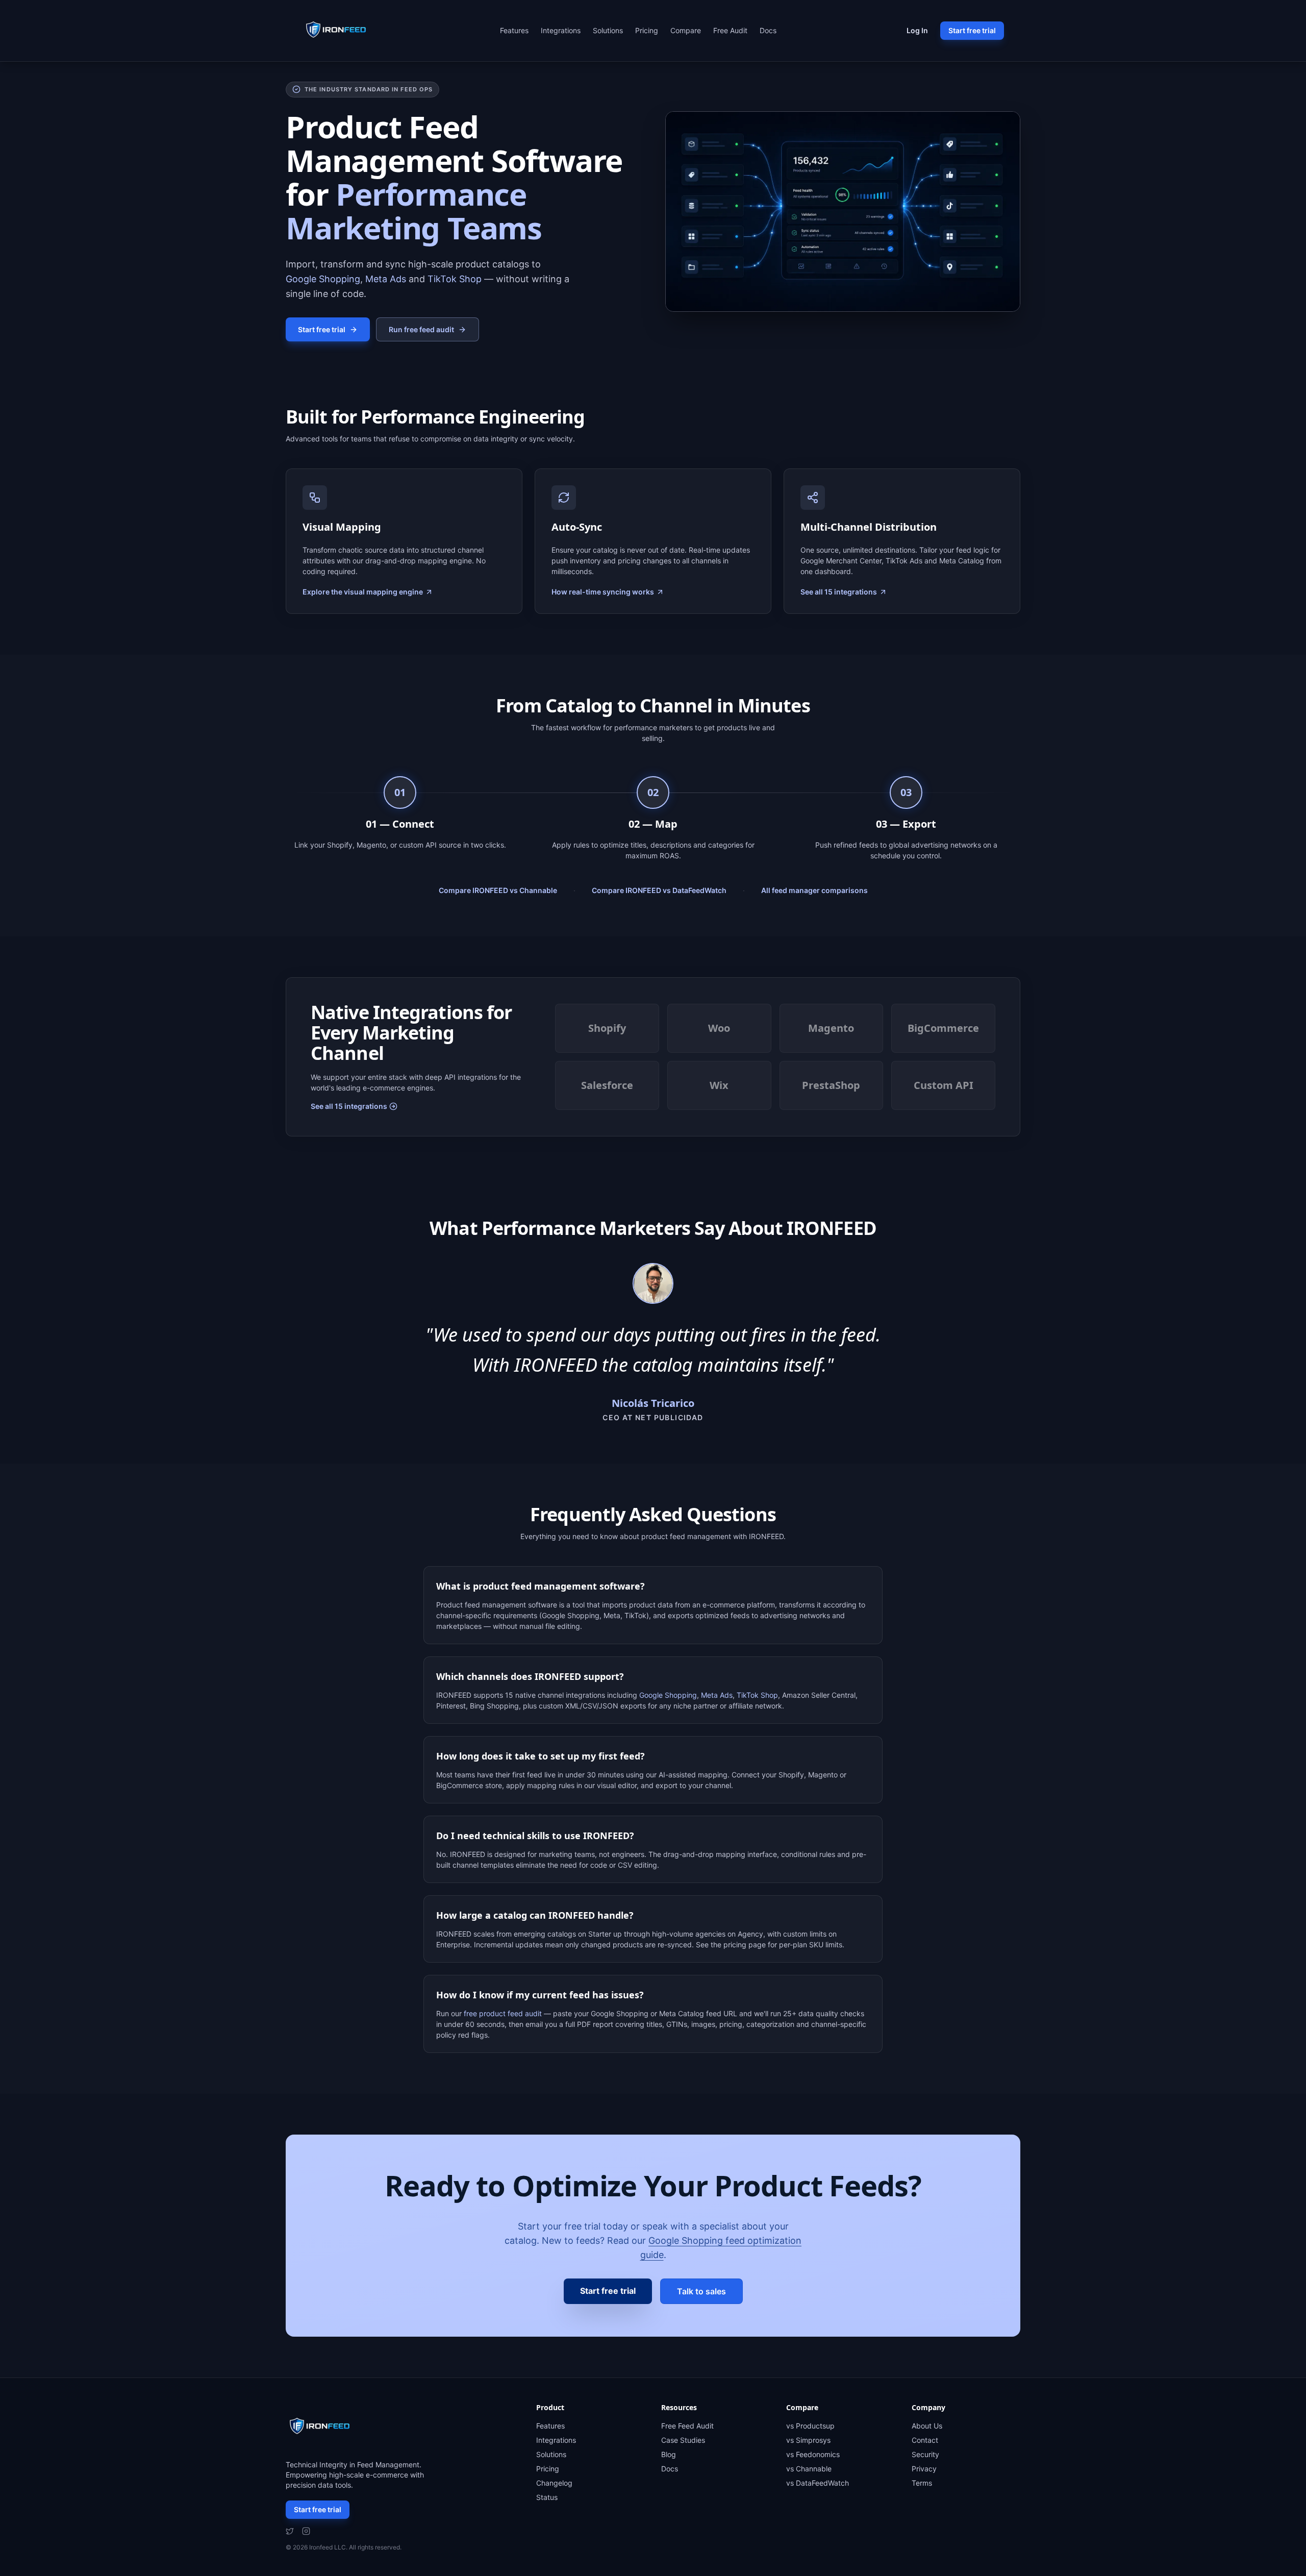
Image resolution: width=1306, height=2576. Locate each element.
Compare (686, 30)
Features (514, 30)
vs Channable (809, 2469)
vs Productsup (810, 2426)
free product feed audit (503, 2013)
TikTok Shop (455, 279)
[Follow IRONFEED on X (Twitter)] (290, 2531)
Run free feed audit (421, 329)
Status (547, 2497)
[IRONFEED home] (339, 31)
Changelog (554, 2483)
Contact (925, 2440)
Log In (917, 30)
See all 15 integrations (839, 592)
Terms (922, 2483)
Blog (669, 2454)
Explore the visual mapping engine (363, 592)
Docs (768, 30)
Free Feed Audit (687, 2426)
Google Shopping (323, 279)
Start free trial (972, 30)
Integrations (561, 30)
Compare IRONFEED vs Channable (498, 890)
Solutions (608, 30)
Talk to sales (701, 2291)
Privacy (924, 2469)
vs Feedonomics (813, 2454)
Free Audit (730, 30)
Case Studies (683, 2440)
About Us (927, 2426)
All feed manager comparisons (814, 890)
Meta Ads (386, 279)
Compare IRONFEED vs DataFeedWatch (659, 890)
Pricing (647, 30)
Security (925, 2454)
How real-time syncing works (603, 592)
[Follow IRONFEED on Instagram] (306, 2531)
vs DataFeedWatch (818, 2483)
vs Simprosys (808, 2440)
